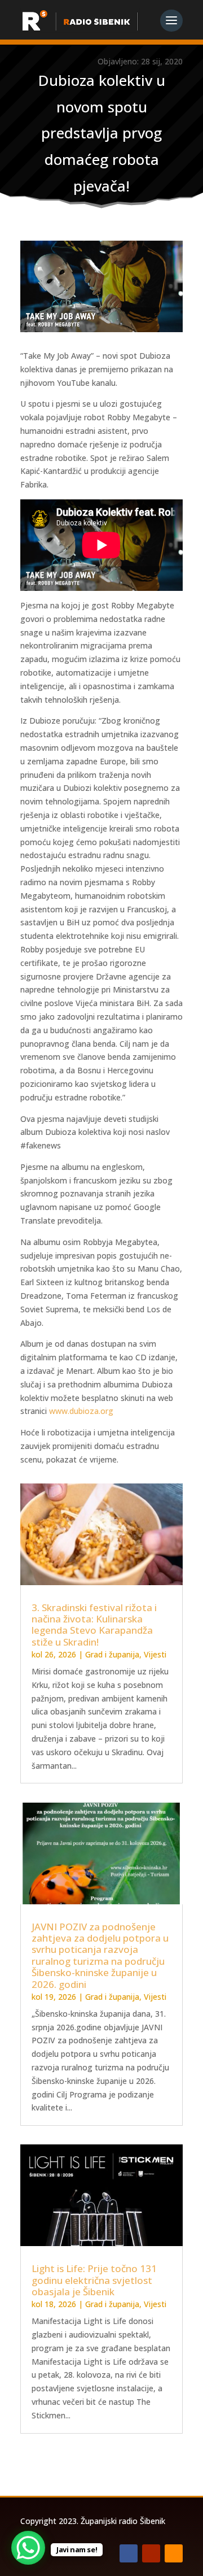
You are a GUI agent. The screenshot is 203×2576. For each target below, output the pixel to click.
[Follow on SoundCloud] (174, 2553)
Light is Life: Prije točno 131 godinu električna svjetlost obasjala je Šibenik (94, 2280)
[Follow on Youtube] (151, 2553)
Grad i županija (112, 1654)
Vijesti (155, 1654)
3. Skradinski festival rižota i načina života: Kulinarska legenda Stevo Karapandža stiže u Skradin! (94, 1625)
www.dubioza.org (81, 1411)
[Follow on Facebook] (129, 2553)
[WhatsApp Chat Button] (28, 2548)
